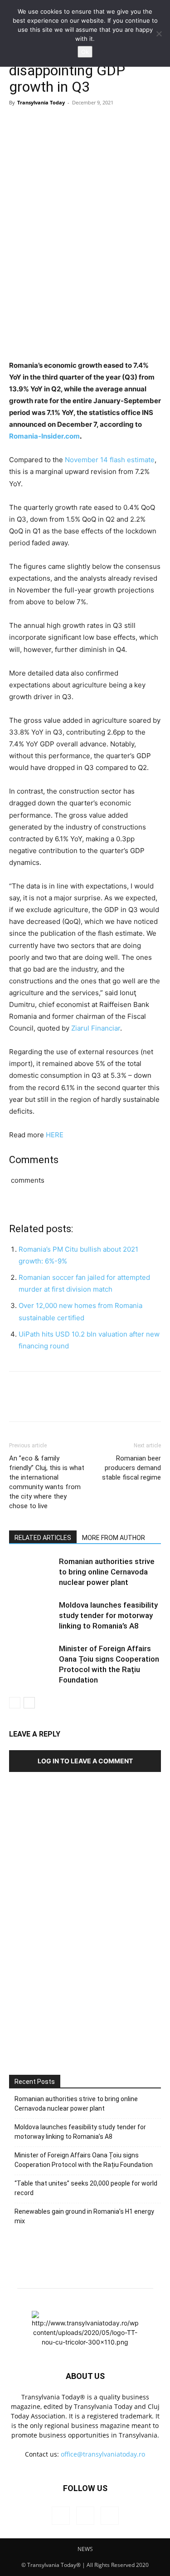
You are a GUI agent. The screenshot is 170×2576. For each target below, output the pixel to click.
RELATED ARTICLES (43, 1538)
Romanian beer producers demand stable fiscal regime (131, 1468)
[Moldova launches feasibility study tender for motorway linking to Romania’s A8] (32, 1616)
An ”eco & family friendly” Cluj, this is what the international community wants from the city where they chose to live (47, 1482)
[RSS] (85, 2516)
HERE (55, 1135)
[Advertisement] (85, 1953)
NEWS (85, 2549)
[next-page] (29, 1703)
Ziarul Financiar (96, 1028)
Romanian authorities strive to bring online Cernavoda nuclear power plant (107, 1572)
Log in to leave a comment (85, 1761)
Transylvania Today (41, 102)
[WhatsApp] (81, 123)
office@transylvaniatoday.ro (103, 2454)
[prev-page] (15, 1703)
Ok (85, 52)
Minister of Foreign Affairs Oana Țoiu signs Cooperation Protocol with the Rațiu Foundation (84, 2160)
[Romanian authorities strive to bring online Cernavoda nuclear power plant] (32, 1572)
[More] (102, 123)
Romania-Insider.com (44, 436)
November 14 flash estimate (110, 460)
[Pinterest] (60, 123)
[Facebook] (18, 123)
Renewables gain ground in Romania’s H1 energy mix (84, 2216)
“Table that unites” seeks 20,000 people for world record (86, 2188)
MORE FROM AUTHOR (114, 1538)
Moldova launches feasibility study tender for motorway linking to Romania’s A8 (108, 1615)
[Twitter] (39, 123)
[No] (159, 34)
